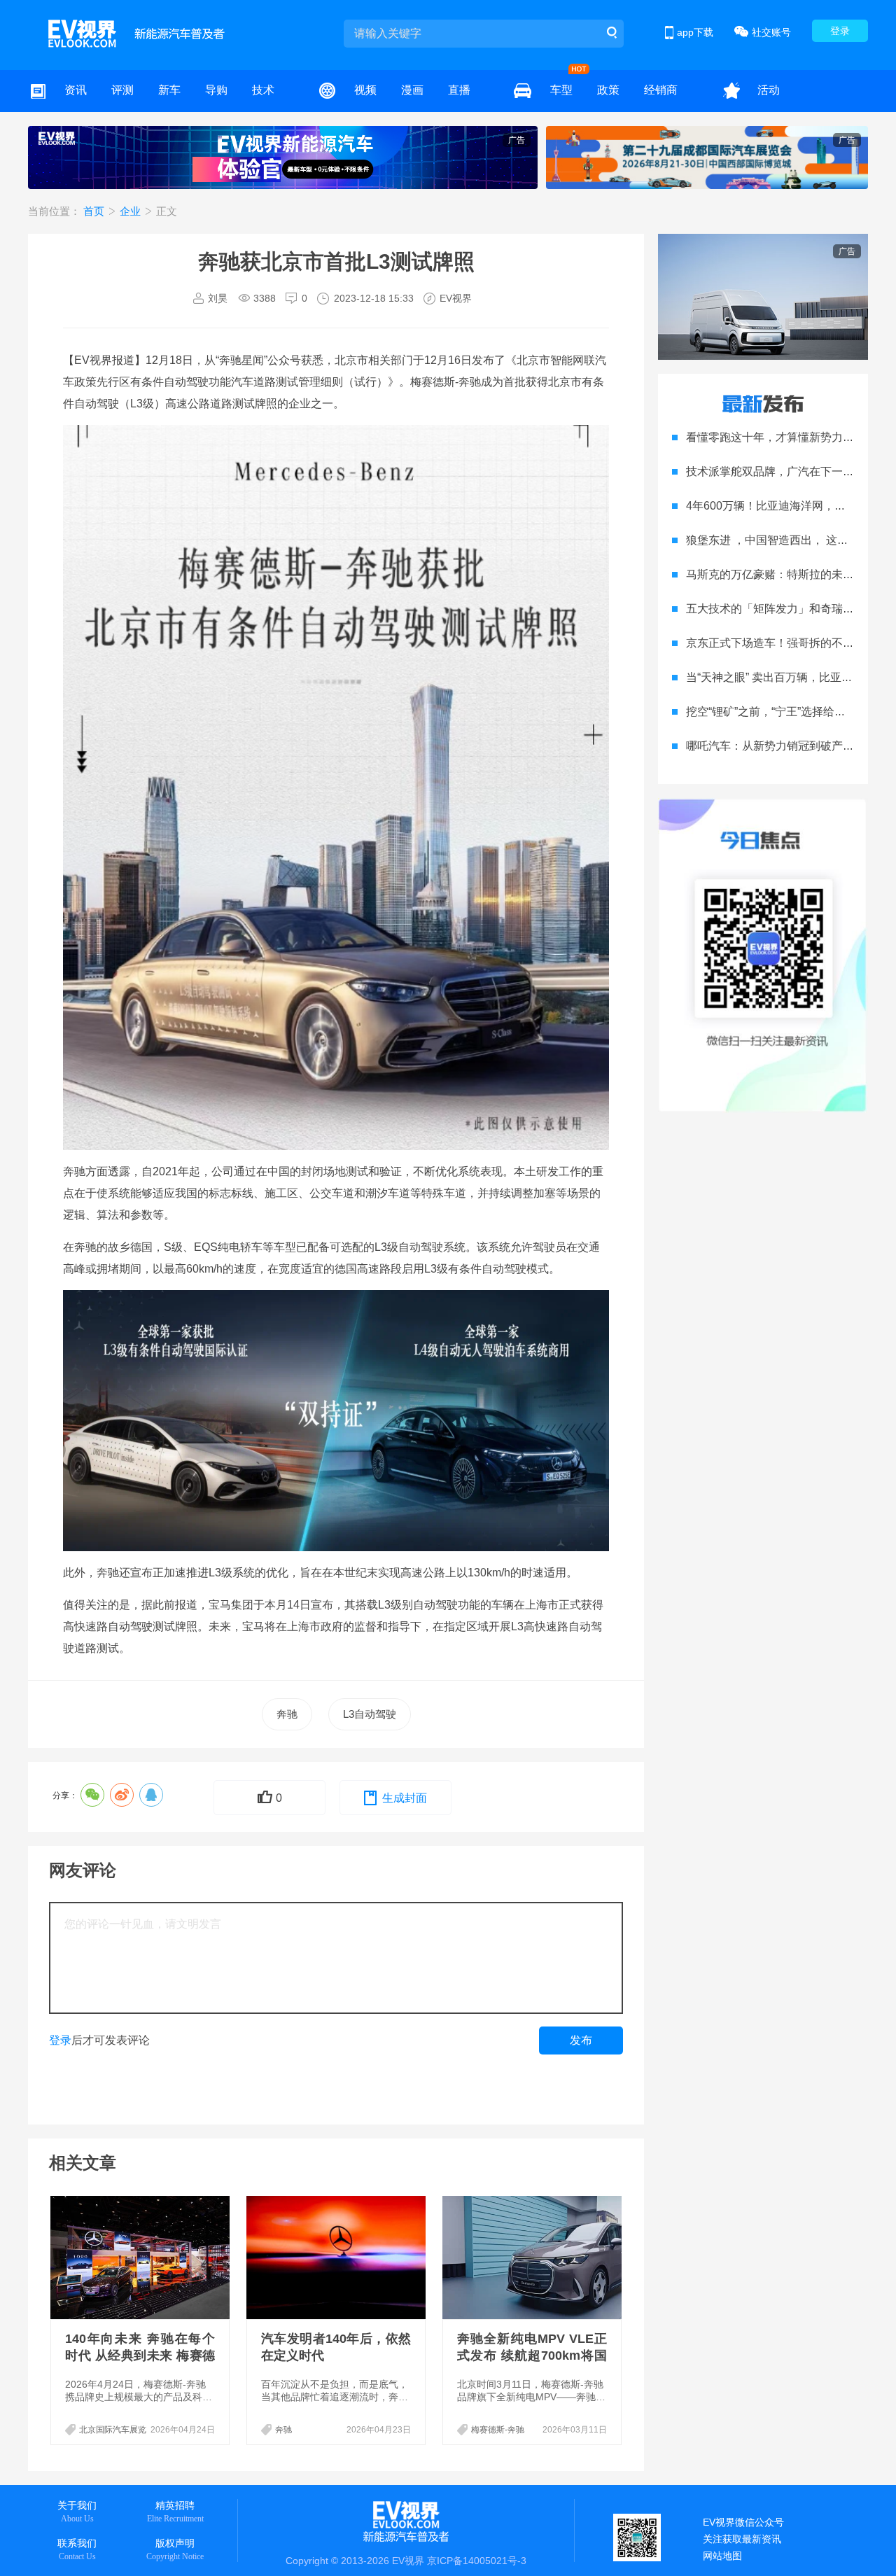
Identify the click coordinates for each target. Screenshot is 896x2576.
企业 (132, 211)
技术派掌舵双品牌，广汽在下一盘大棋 (781, 471)
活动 (769, 90)
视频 (365, 90)
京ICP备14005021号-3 (477, 2561)
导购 (216, 90)
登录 (840, 31)
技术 (263, 90)
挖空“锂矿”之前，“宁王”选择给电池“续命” (786, 712)
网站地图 (722, 2556)
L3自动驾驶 (370, 1714)
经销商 (661, 90)
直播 (459, 90)
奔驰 (287, 1714)
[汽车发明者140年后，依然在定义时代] (337, 2257)
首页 (95, 211)
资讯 (76, 90)
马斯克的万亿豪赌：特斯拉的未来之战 (781, 574)
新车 (169, 90)
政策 (608, 90)
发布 (581, 2040)
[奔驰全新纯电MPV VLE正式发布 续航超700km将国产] (533, 2257)
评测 (122, 90)
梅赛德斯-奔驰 (498, 2430)
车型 (561, 90)
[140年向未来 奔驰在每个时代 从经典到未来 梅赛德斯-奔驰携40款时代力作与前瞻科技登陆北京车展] (141, 2257)
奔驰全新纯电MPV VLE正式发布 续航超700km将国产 (532, 2355)
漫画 (412, 90)
